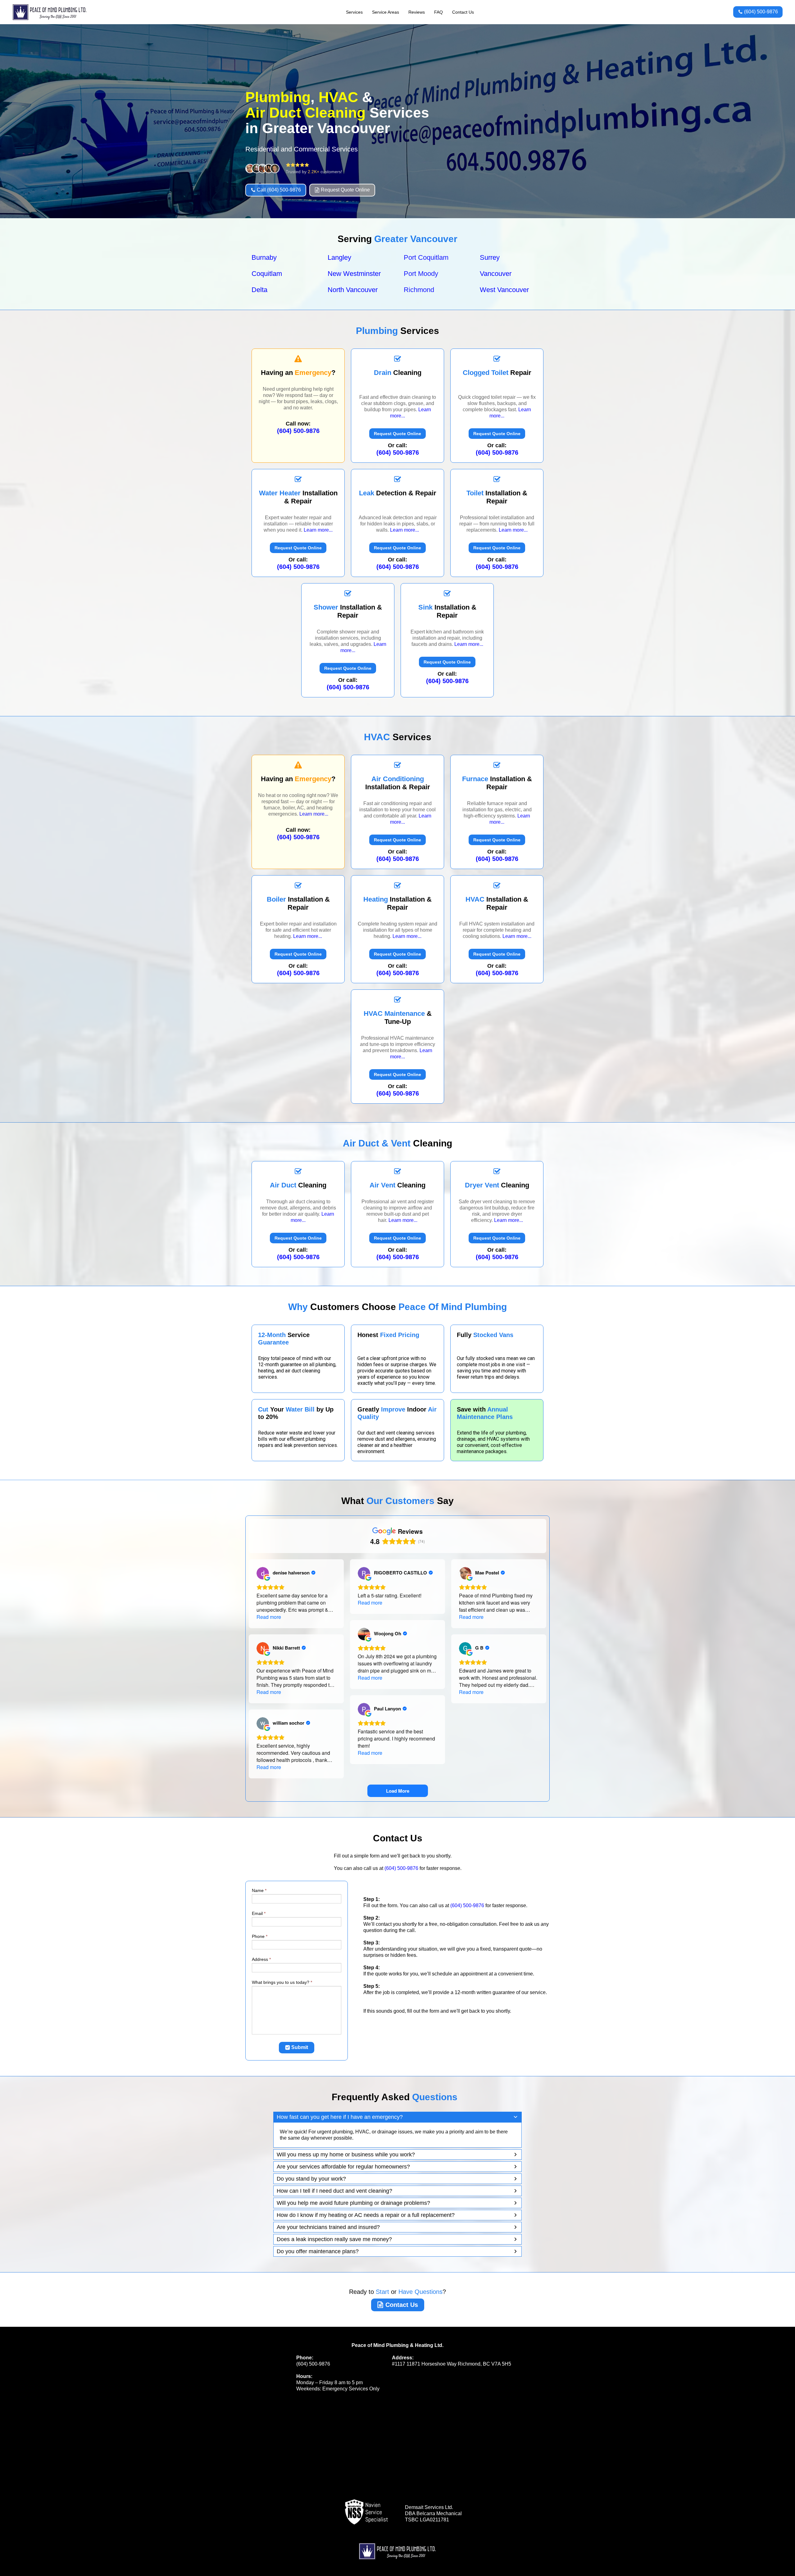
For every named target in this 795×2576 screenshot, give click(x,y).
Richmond (419, 290)
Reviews (417, 12)
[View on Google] (263, 1573)
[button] (397, 2117)
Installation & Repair (298, 497)
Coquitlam (267, 274)
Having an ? (298, 373)
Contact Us (463, 12)
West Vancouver (504, 290)
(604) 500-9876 (298, 431)
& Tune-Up (398, 1018)
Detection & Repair (398, 493)
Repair (497, 373)
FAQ (438, 12)
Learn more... (318, 530)
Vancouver (496, 274)
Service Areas (386, 12)
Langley (339, 257)
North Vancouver (353, 290)
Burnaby (264, 257)
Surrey (490, 257)
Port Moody (421, 274)
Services (354, 12)
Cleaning (398, 373)
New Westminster (354, 274)
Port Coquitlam (426, 257)
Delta (259, 290)
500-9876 (398, 453)
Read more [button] (269, 1617)
